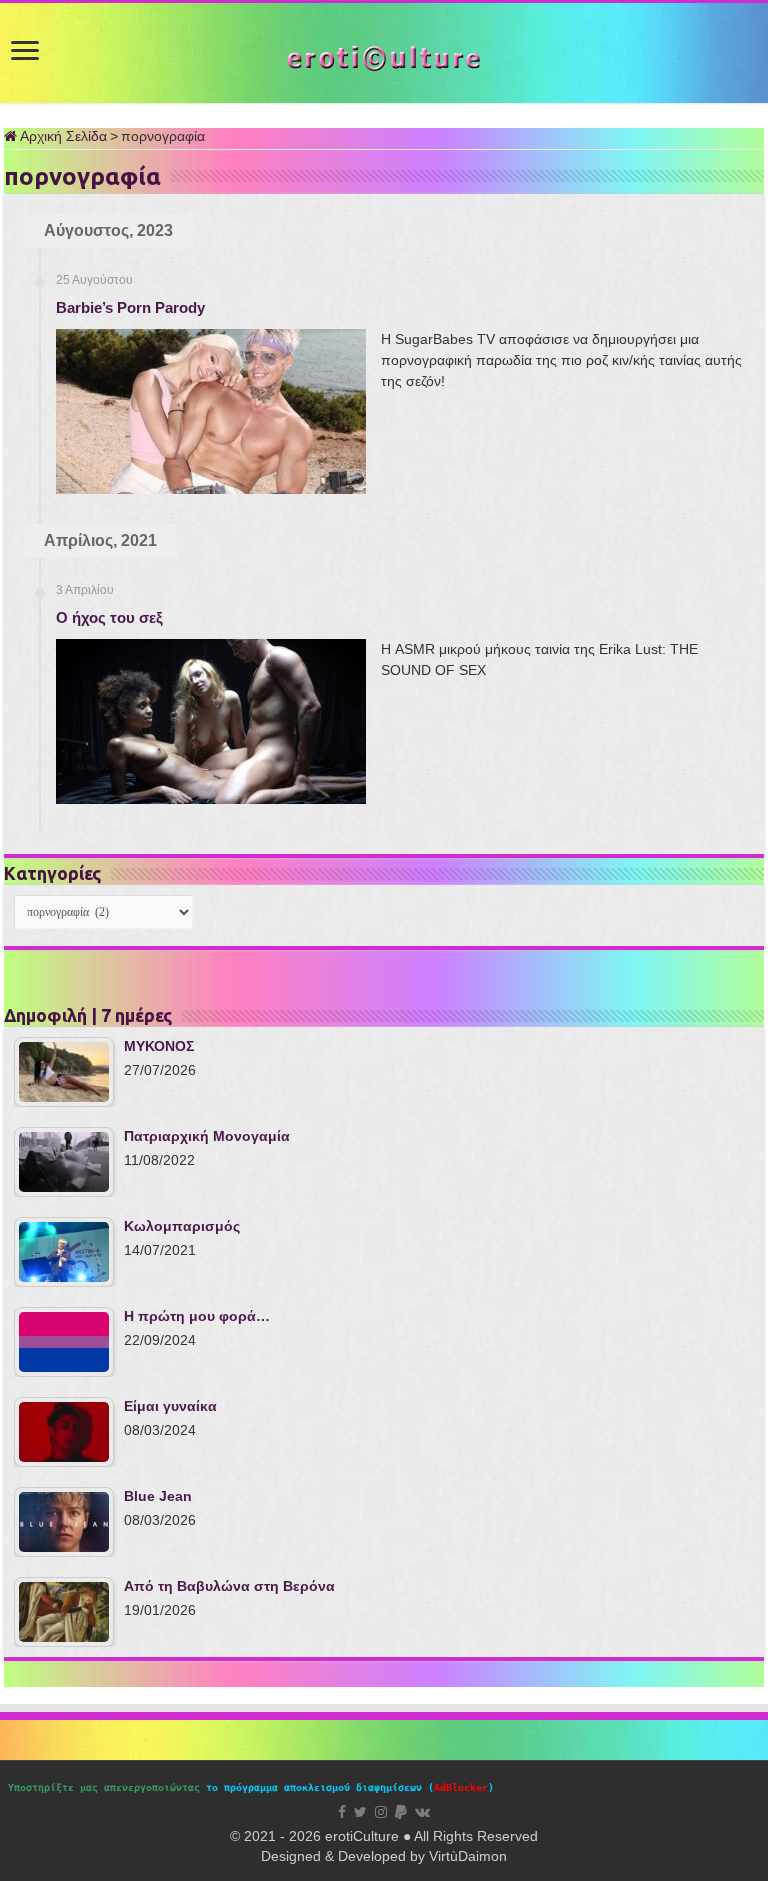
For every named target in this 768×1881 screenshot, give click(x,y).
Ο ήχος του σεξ (109, 617)
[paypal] (401, 1812)
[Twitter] (360, 1812)
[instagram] (381, 1812)
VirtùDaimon (468, 1856)
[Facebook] (342, 1812)
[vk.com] (422, 1812)
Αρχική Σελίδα (62, 136)
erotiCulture (364, 1836)
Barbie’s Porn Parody (130, 307)
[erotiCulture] (384, 56)
